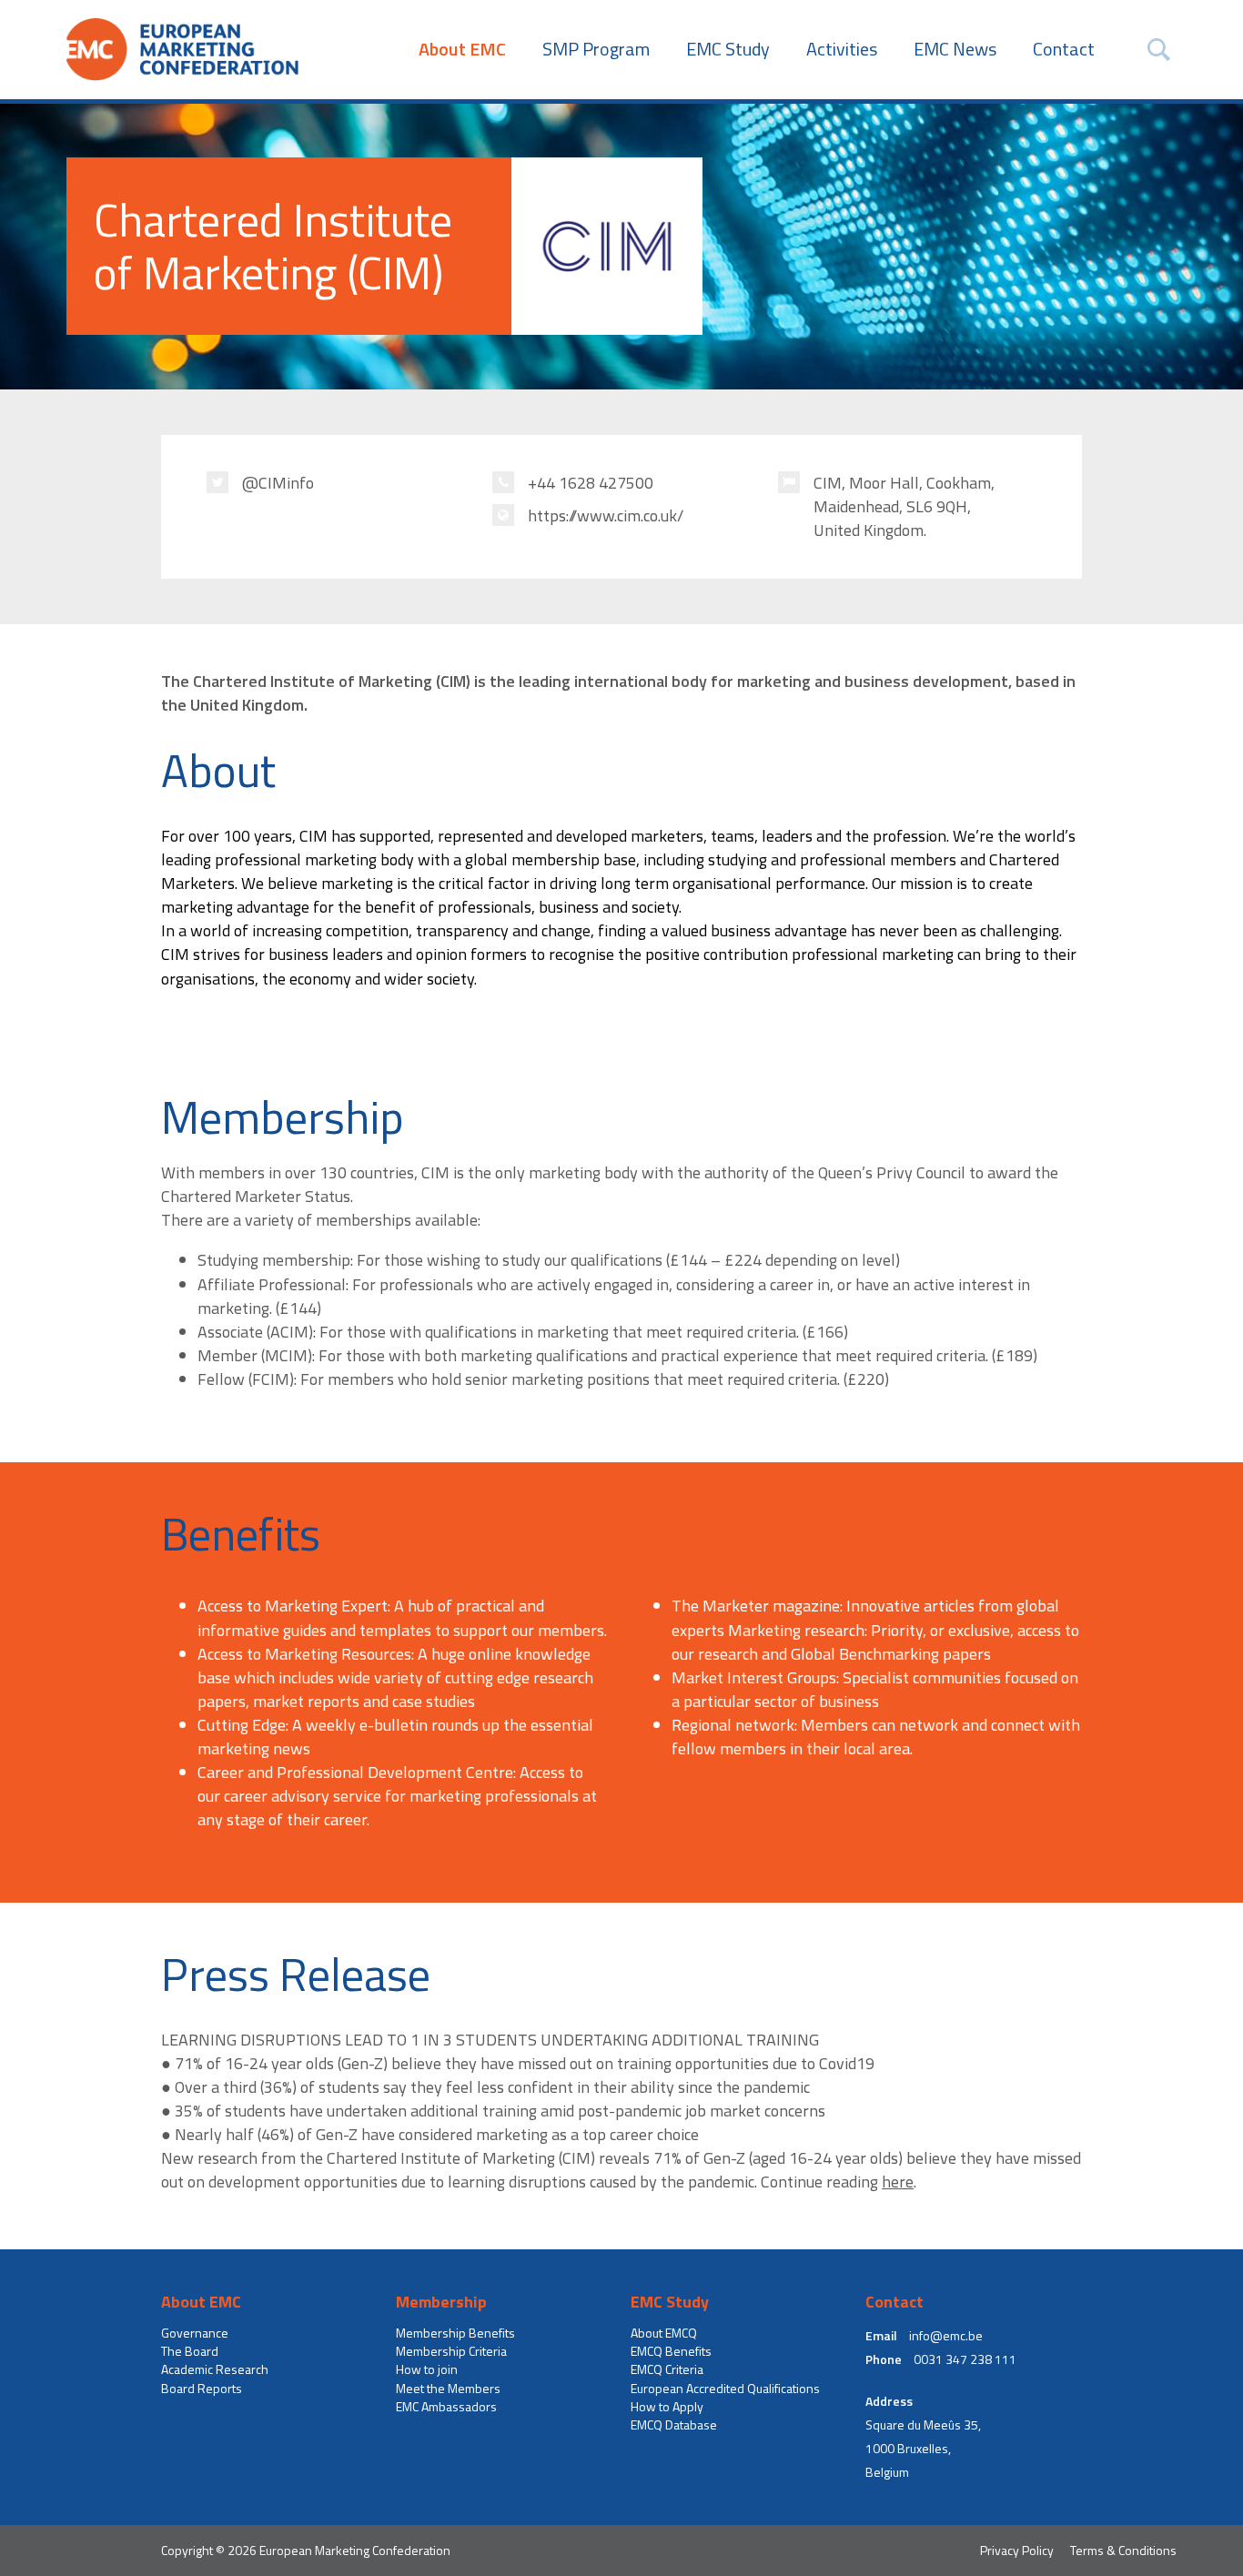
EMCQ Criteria (667, 2369)
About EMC (462, 49)
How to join (427, 2369)
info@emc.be (946, 2336)
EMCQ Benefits (671, 2351)
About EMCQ (664, 2333)
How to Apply (667, 2407)
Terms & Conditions (1123, 2550)
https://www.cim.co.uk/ (606, 516)
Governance (195, 2333)
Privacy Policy (1017, 2550)
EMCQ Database (674, 2425)
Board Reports (202, 2389)
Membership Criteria (451, 2351)
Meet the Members (448, 2389)
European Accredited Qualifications (725, 2389)
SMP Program (596, 49)
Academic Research (215, 2369)
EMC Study (728, 49)
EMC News (955, 49)
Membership (441, 2302)
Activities (842, 49)
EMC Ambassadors (446, 2407)
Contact (1064, 49)
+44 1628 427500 (591, 483)
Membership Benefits (455, 2333)
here (898, 2182)
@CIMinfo (278, 483)
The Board (190, 2351)
